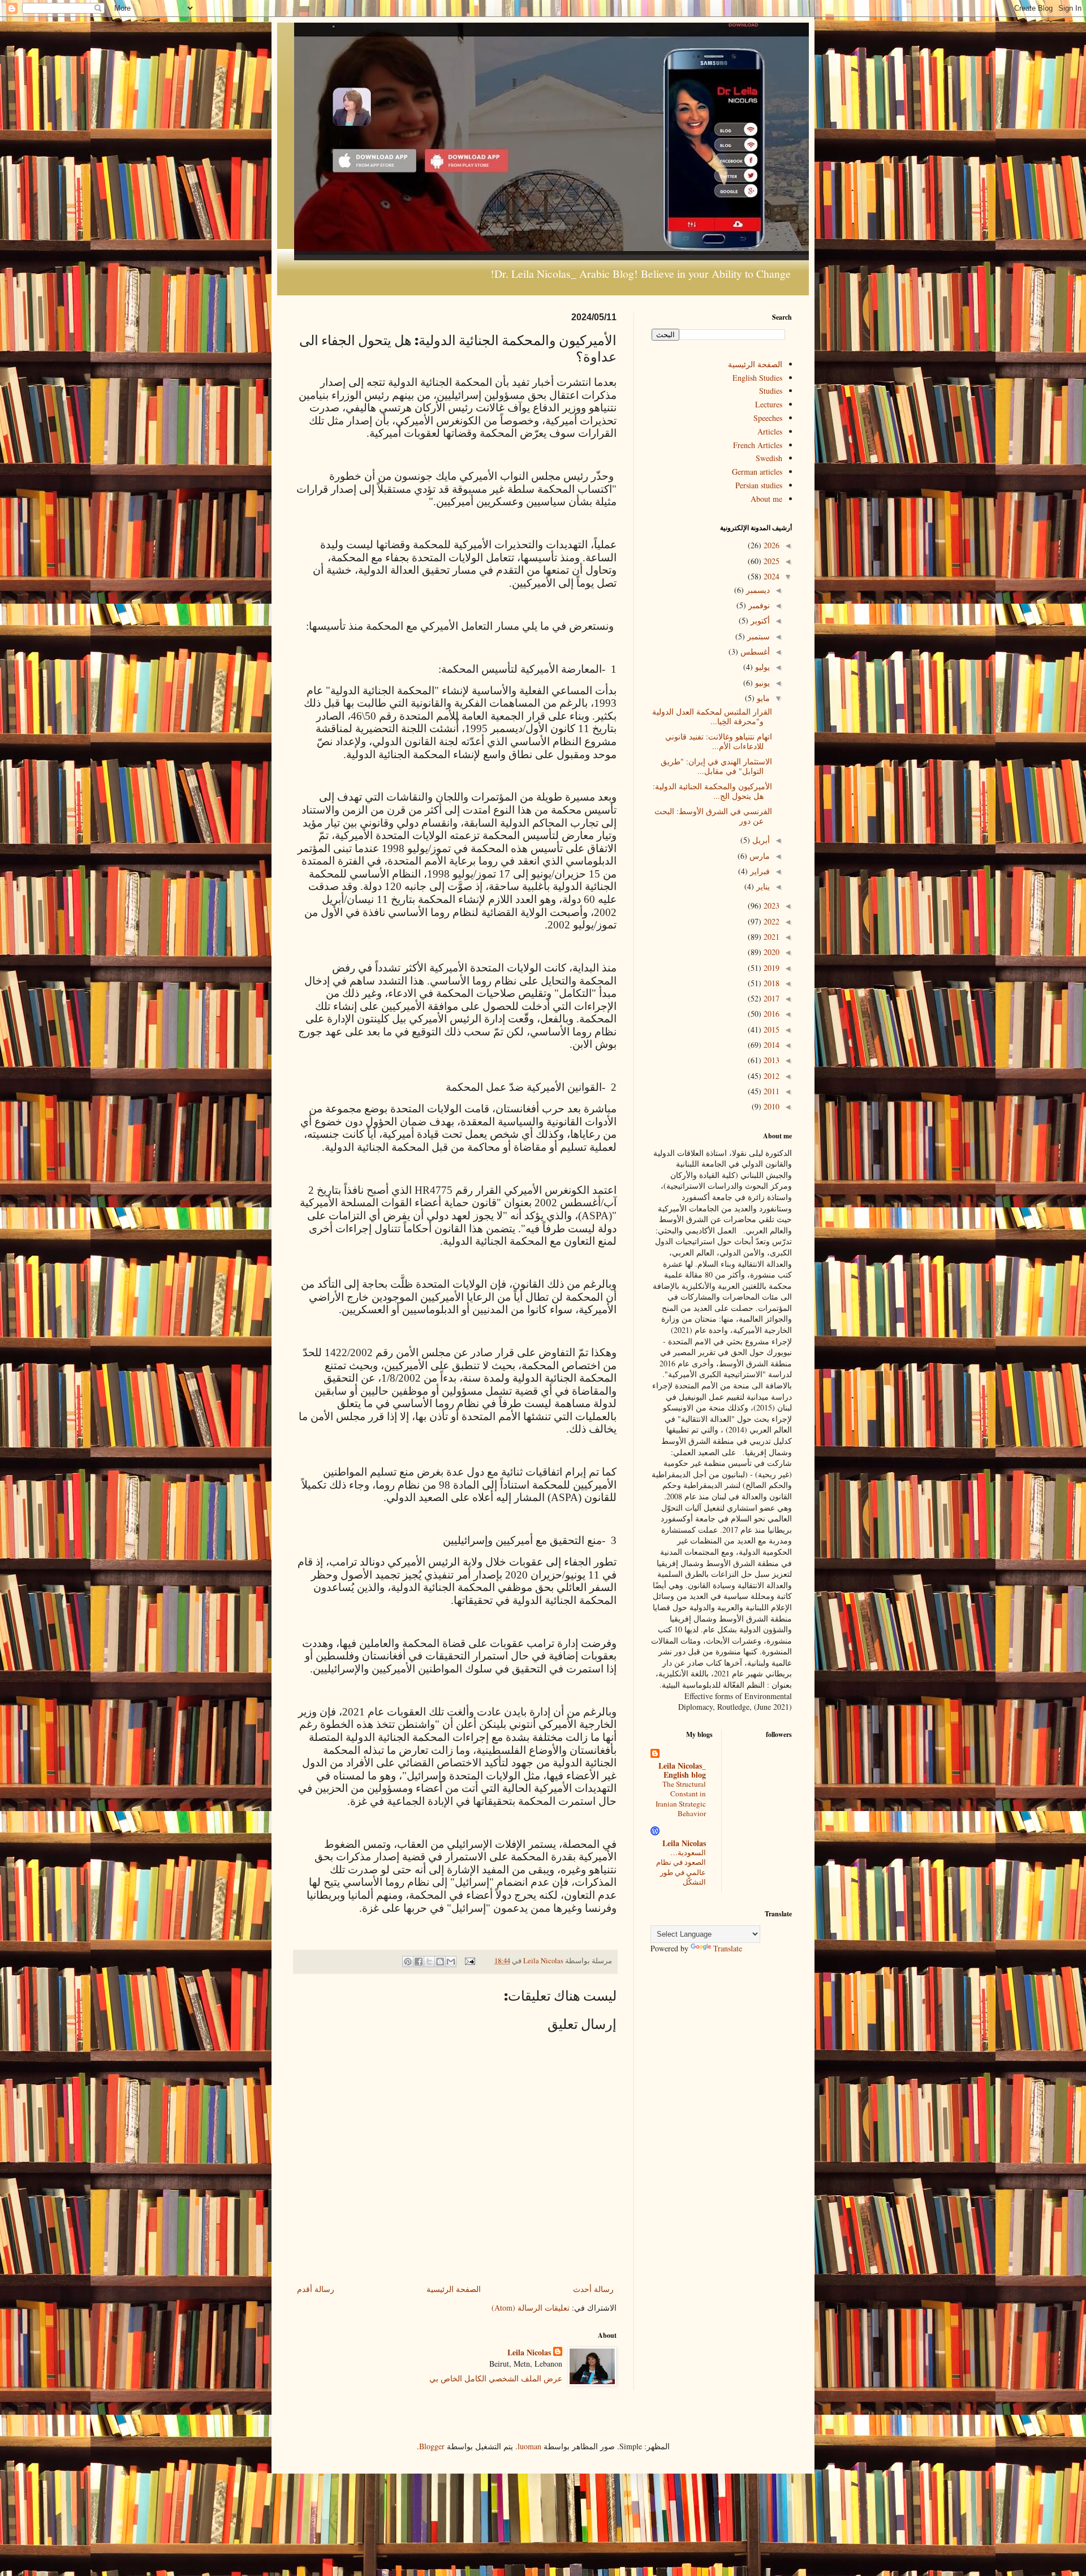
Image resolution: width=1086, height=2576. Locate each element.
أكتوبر (759, 620)
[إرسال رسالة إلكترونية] (471, 1961)
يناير (762, 886)
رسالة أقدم (316, 2289)
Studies (771, 391)
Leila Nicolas (529, 2353)
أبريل (760, 840)
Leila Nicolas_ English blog (682, 1770)
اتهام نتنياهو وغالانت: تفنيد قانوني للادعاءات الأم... (719, 741)
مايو (762, 698)
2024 (770, 576)
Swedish (769, 458)
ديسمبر (757, 590)
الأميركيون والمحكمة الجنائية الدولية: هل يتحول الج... (712, 791)
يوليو (761, 667)
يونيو (761, 683)
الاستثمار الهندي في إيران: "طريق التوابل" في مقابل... (716, 766)
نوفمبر (758, 605)
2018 (770, 983)
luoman (529, 2446)
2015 (770, 1029)
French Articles (758, 445)
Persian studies (759, 485)
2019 (770, 968)
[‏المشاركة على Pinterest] (408, 1962)
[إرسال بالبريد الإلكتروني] (451, 1962)
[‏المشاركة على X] (429, 1962)
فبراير (759, 871)
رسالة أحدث (593, 2289)
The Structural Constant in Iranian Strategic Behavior (681, 1799)
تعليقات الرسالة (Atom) (531, 2308)
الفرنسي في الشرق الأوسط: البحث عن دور (713, 816)
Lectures (769, 404)
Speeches (768, 418)
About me (766, 499)
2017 (770, 998)
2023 (770, 906)
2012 (770, 1076)
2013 (770, 1060)
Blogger (432, 2446)
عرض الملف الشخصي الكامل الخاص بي (496, 2378)
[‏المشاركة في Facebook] (419, 1962)
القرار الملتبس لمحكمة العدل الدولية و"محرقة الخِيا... (712, 716)
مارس (759, 856)
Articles (770, 431)
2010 (770, 1106)
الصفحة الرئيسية (454, 2289)
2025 (770, 561)
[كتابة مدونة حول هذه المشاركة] (440, 1962)
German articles (757, 472)
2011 (770, 1091)
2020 (770, 952)
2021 (770, 937)
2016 (770, 1014)
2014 (770, 1045)
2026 (770, 545)
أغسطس (754, 651)
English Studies (757, 378)
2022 (770, 921)
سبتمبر (757, 636)
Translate (728, 1948)
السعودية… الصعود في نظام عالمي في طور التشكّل (681, 1867)
